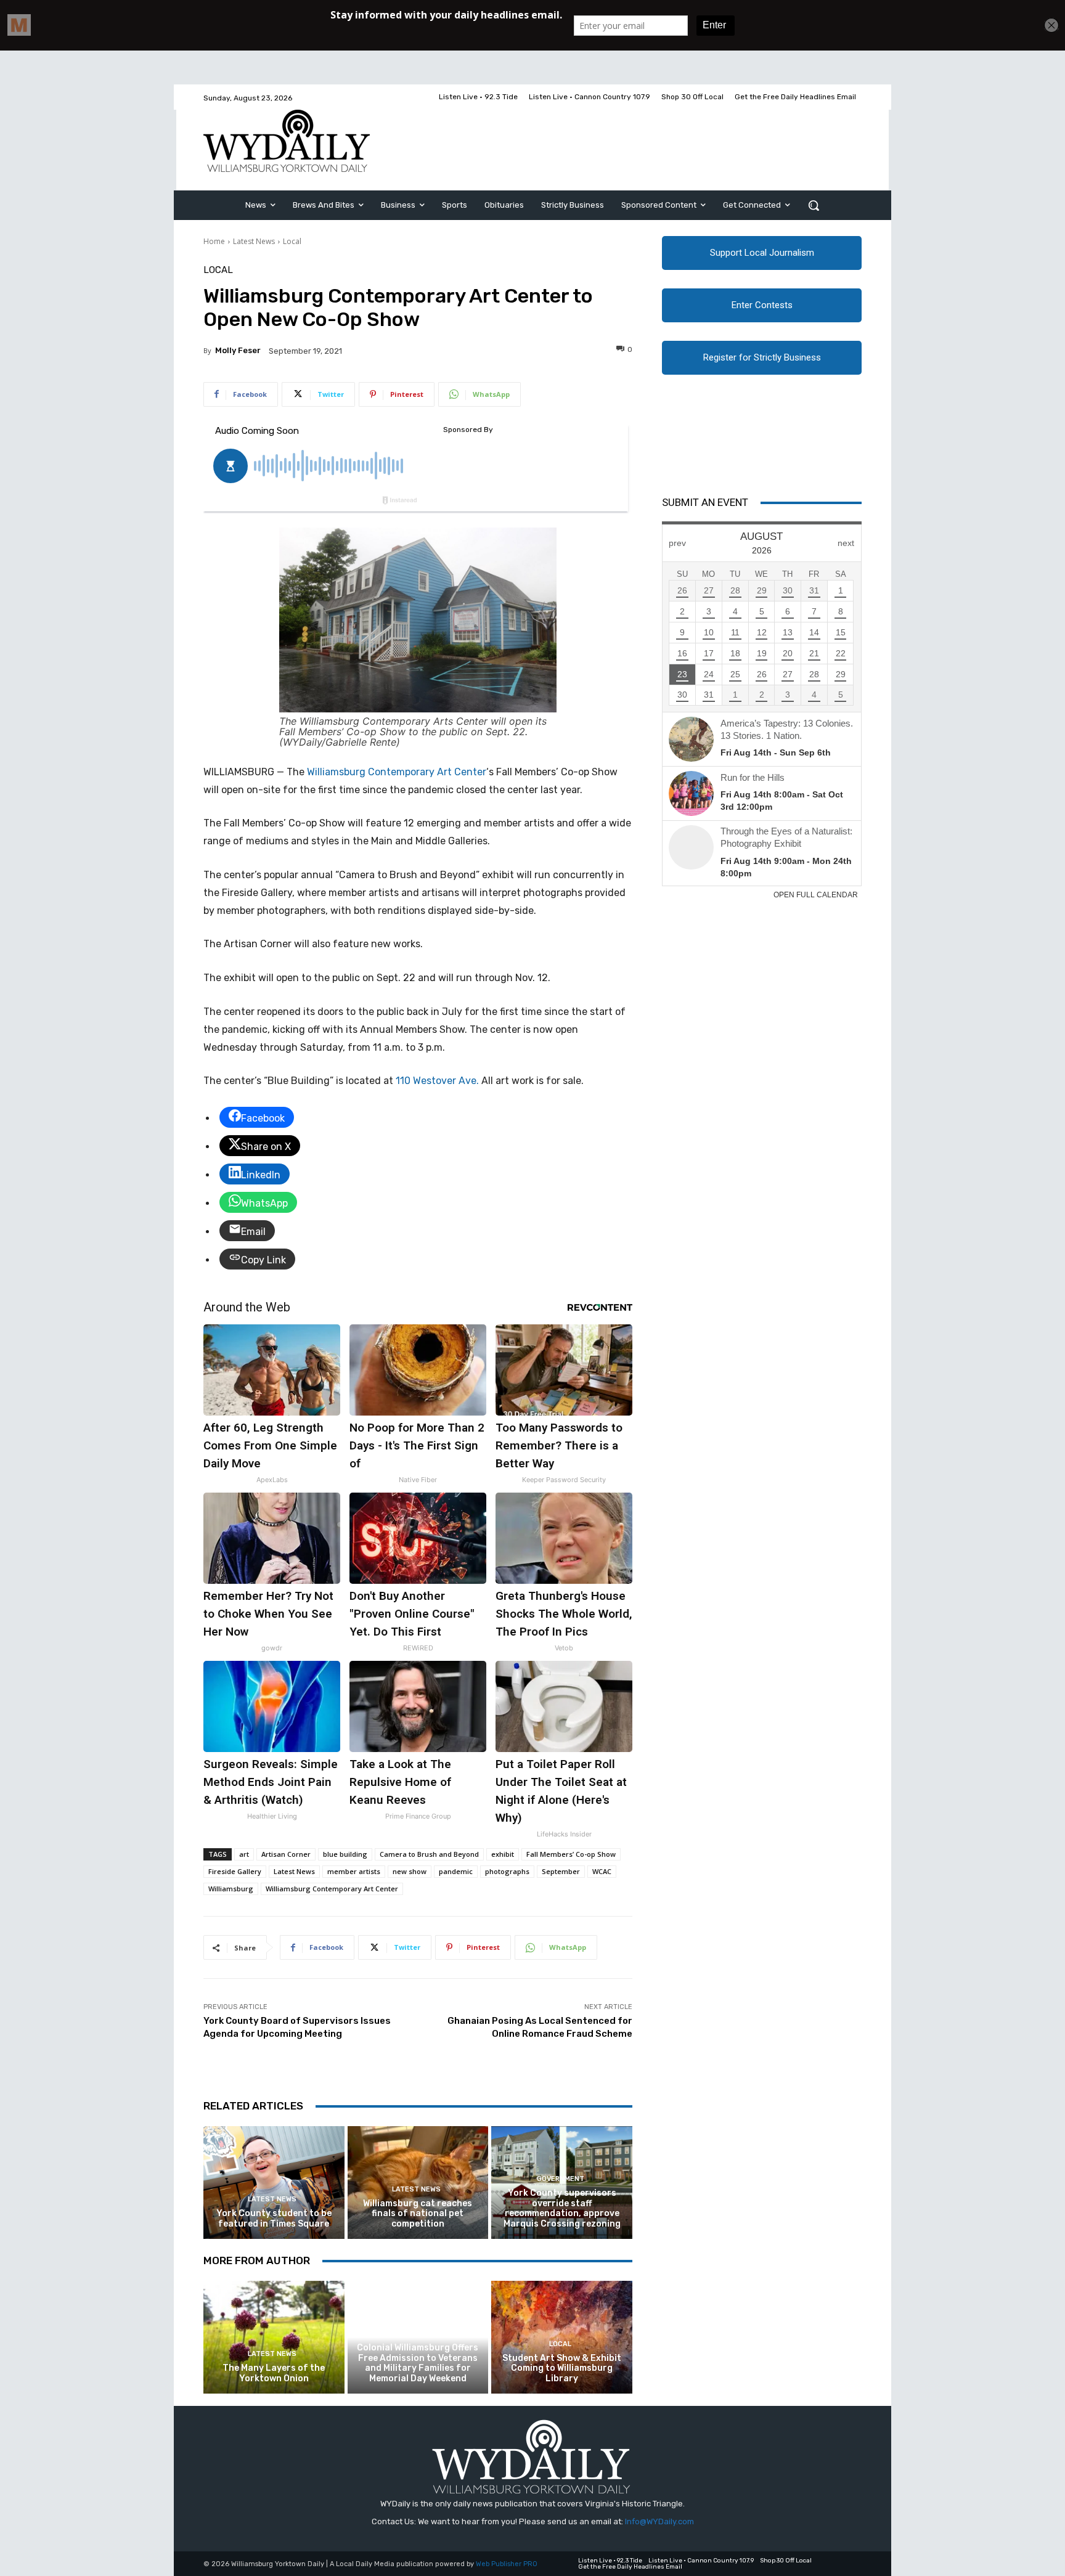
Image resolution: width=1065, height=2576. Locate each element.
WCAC (602, 1871)
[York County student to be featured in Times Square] (274, 2183)
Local (292, 241)
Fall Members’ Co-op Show (571, 1854)
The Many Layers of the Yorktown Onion (274, 2373)
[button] (814, 205)
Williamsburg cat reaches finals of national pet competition (418, 2214)
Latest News (254, 241)
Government (561, 2179)
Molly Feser (238, 350)
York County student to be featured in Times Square (274, 2219)
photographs (507, 1871)
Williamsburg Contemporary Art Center (397, 772)
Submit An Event (705, 502)
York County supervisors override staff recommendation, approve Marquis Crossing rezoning (562, 2208)
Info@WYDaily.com (659, 2521)
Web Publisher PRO (507, 2564)
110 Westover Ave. (437, 1081)
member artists (354, 1871)
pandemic (456, 1871)
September (561, 1871)
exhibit (503, 1854)
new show (410, 1871)
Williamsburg (231, 1889)
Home (214, 241)
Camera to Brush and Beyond (429, 1854)
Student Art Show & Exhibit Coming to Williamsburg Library (562, 2369)
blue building (345, 1854)
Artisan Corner (286, 1854)
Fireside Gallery (235, 1871)
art (244, 1854)
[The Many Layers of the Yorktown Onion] (274, 2337)
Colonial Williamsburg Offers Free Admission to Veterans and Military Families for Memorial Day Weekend (418, 2363)
